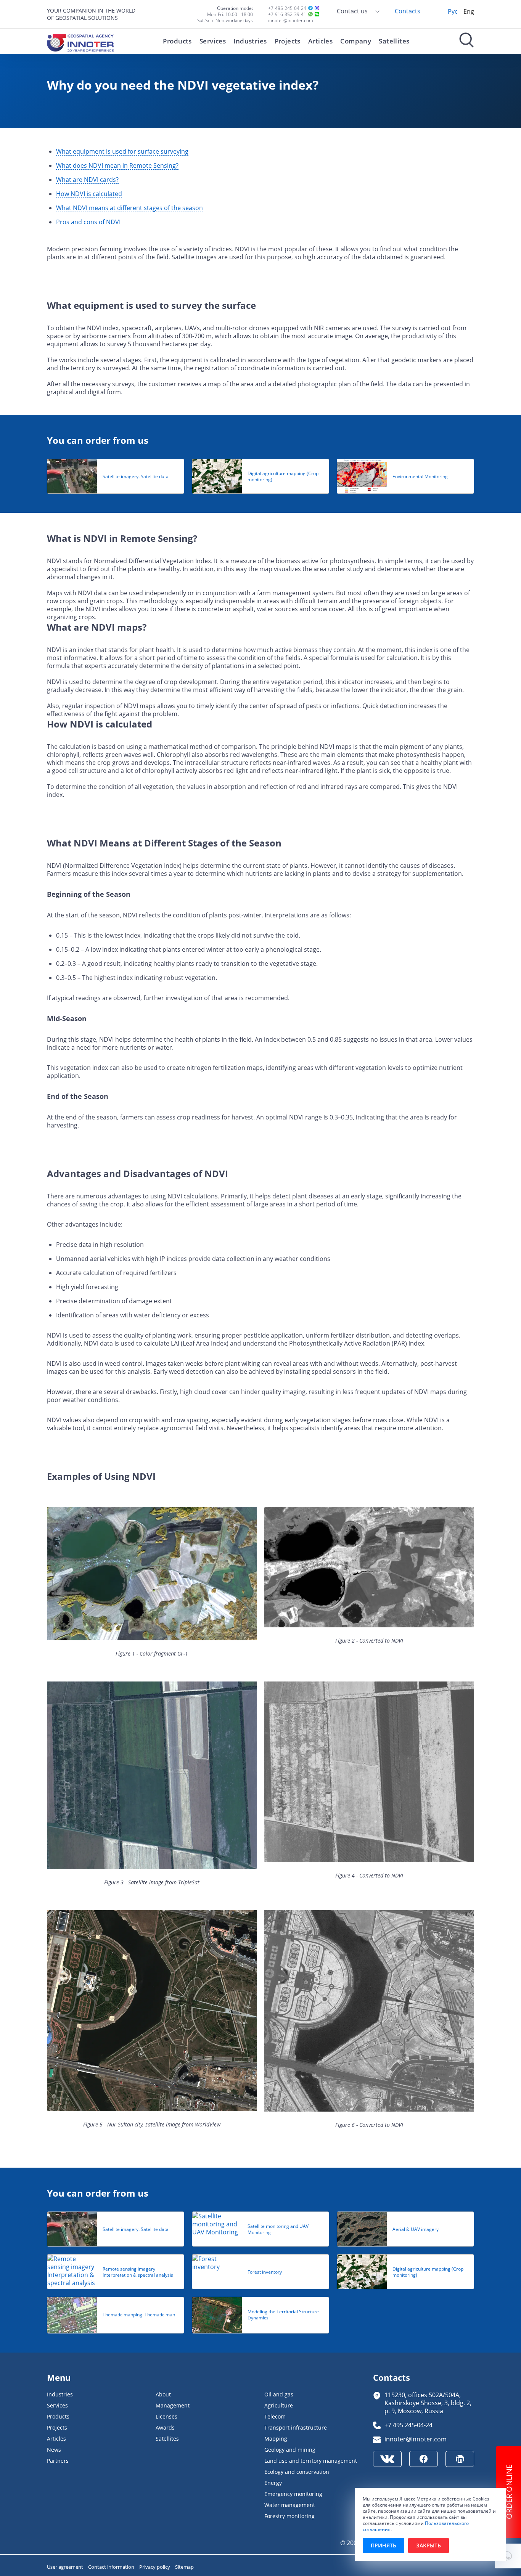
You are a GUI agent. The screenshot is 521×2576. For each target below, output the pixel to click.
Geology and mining (290, 2450)
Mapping (276, 2439)
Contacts (408, 11)
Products (177, 41)
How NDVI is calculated (89, 194)
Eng (469, 11)
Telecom (275, 2416)
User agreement (66, 2567)
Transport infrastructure (296, 2427)
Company (356, 41)
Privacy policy (155, 2567)
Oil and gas (279, 2394)
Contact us (353, 11)
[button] (508, 2556)
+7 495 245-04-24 (408, 2425)
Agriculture (279, 2405)
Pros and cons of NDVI (88, 222)
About (163, 2394)
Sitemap (184, 2567)
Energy (273, 2483)
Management (173, 2405)
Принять (384, 2545)
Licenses (166, 2416)
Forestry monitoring (289, 2516)
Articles (320, 41)
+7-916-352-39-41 (287, 14)
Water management (290, 2505)
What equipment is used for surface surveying (122, 151)
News (54, 2450)
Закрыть (429, 2545)
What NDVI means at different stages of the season (129, 208)
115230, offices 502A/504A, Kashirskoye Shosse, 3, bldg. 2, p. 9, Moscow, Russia (428, 2403)
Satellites (394, 41)
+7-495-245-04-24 (287, 8)
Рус (453, 11)
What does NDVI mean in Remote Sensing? (117, 165)
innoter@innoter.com (291, 20)
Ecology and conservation (297, 2472)
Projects (288, 41)
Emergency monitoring (293, 2494)
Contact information (112, 2567)
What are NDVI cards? (87, 179)
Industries (250, 41)
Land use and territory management (311, 2461)
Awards (165, 2427)
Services (213, 41)
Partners (58, 2461)
